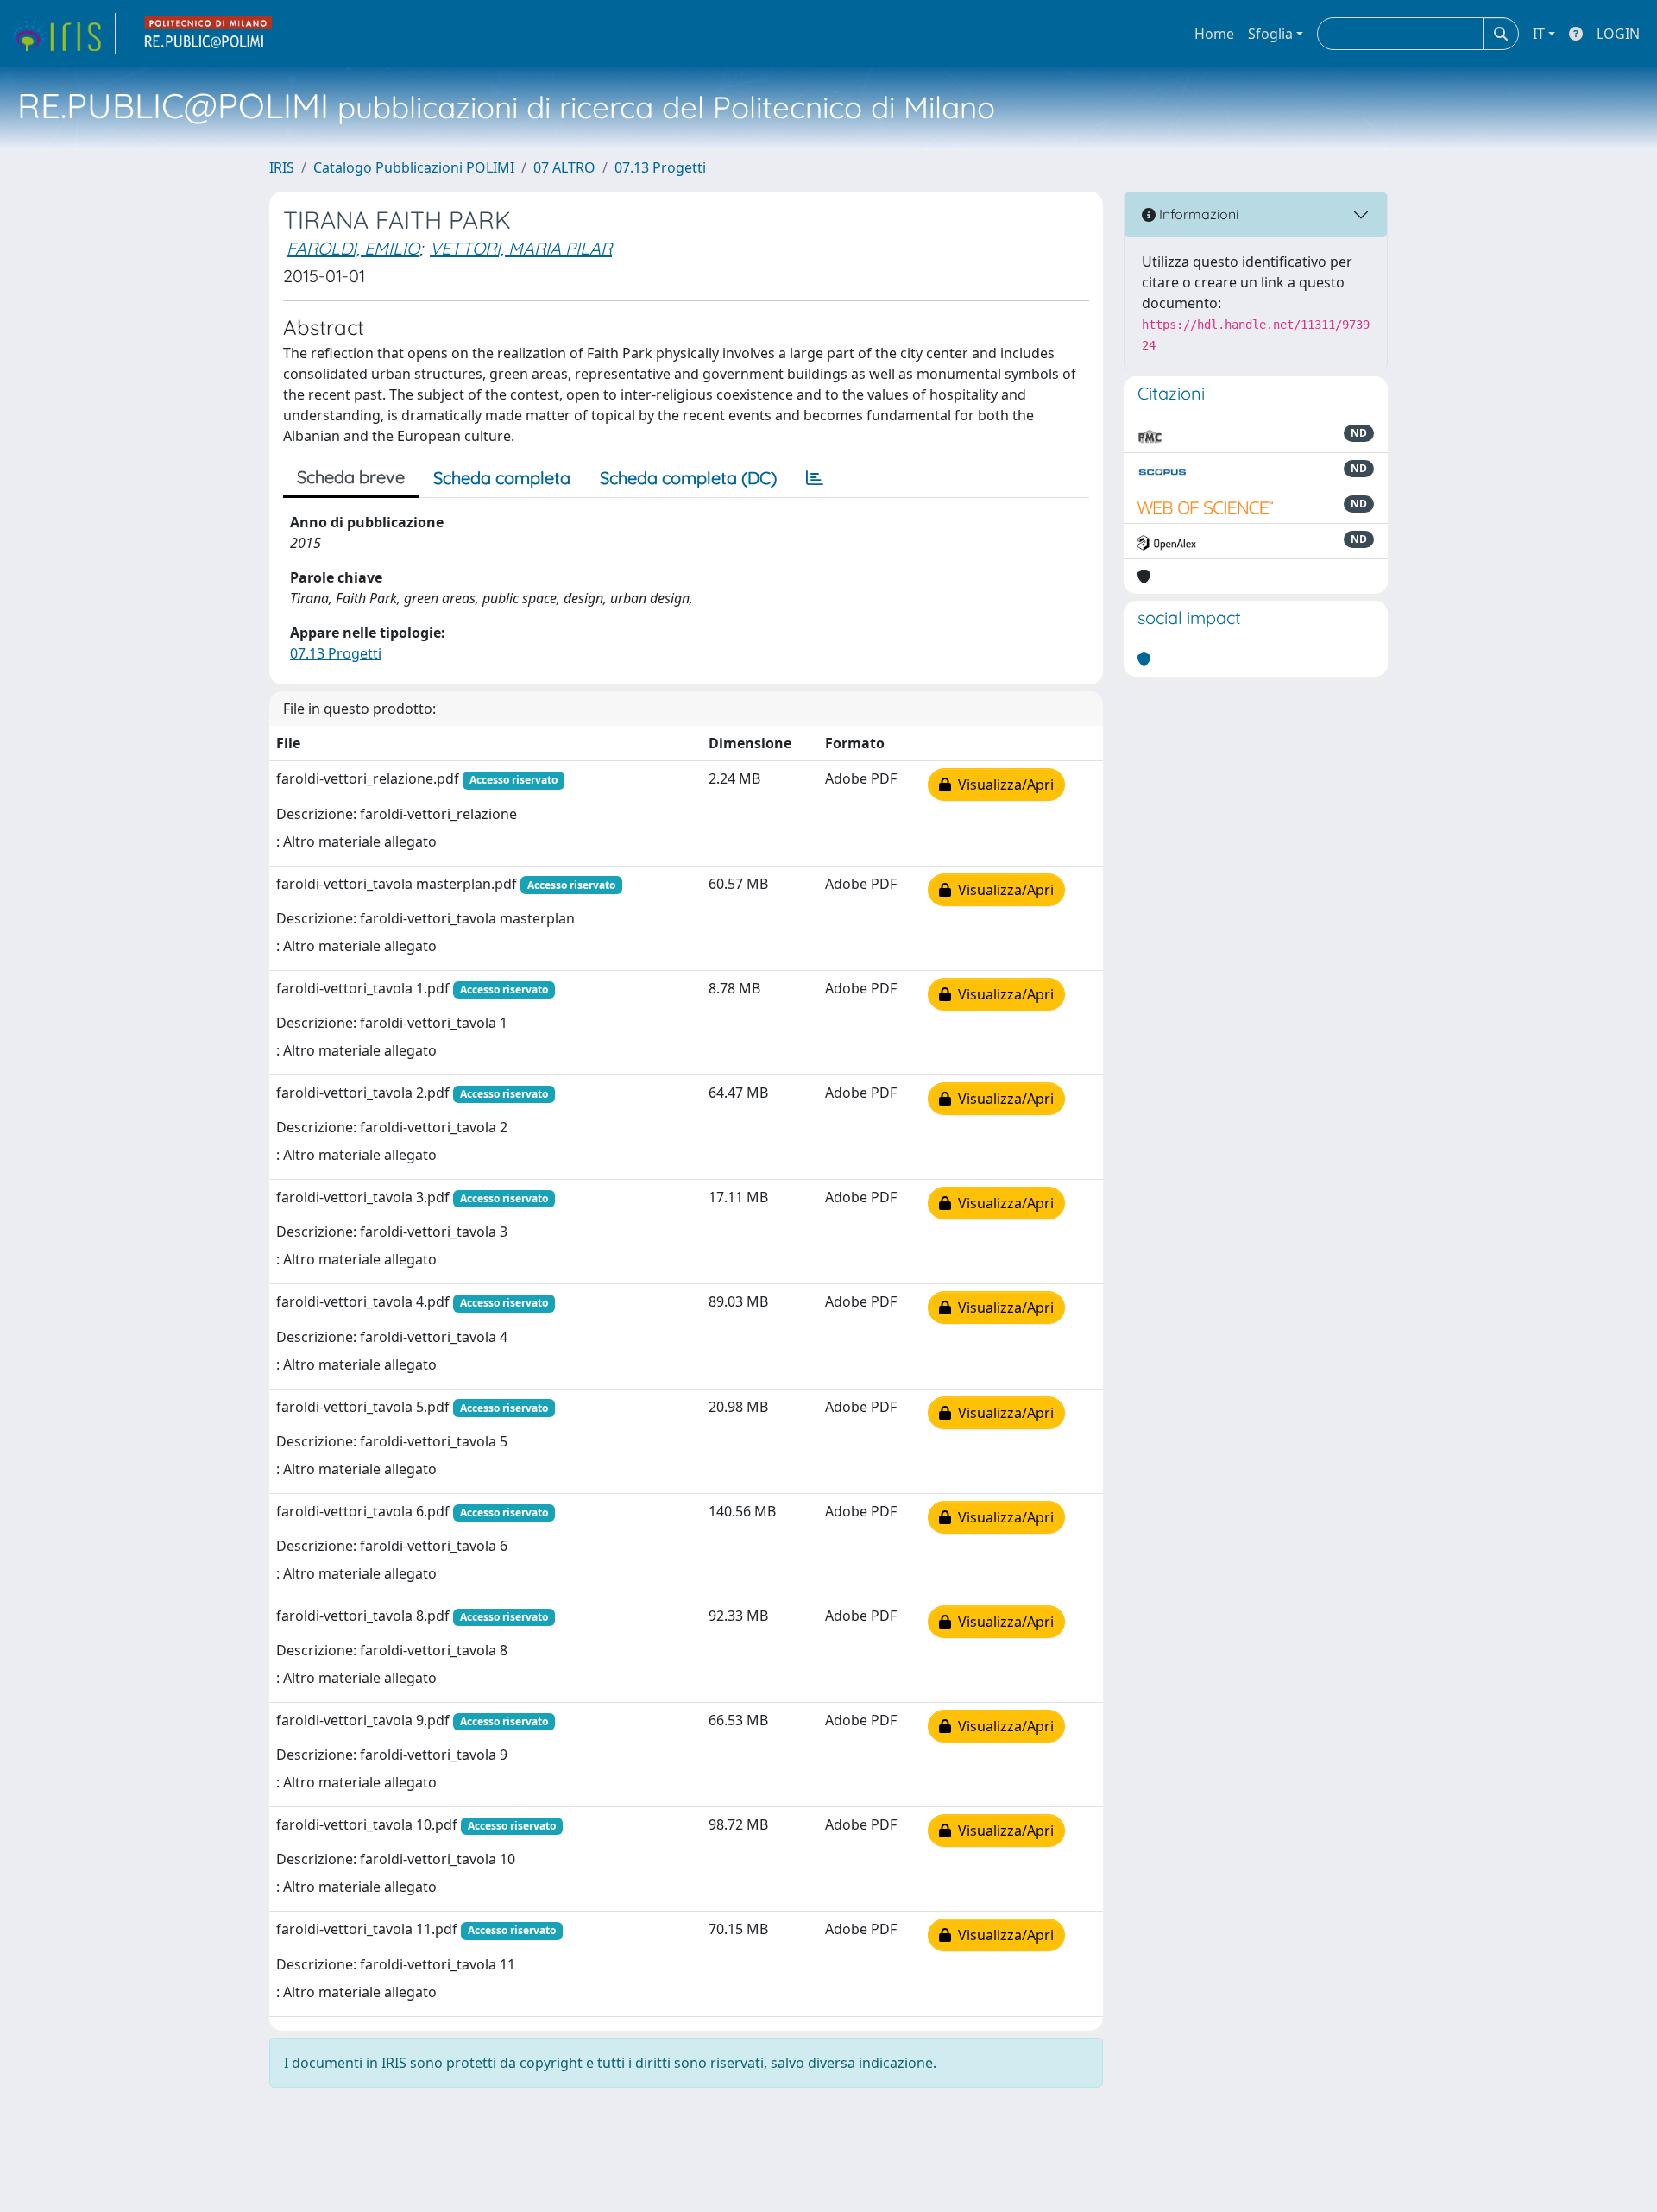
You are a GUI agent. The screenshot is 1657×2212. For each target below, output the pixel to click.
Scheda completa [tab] (502, 478)
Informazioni (1197, 214)
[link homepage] (63, 34)
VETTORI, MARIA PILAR (521, 248)
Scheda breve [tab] (351, 477)
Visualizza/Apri (1002, 785)
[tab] (815, 478)
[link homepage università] (209, 34)
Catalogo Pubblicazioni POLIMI (414, 167)
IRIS (282, 167)
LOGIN (1618, 34)
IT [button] (1539, 34)
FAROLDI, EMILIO (353, 248)
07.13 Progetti (660, 167)
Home (1214, 34)
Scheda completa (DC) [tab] (688, 478)
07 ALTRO (564, 167)
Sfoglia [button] (1270, 34)
